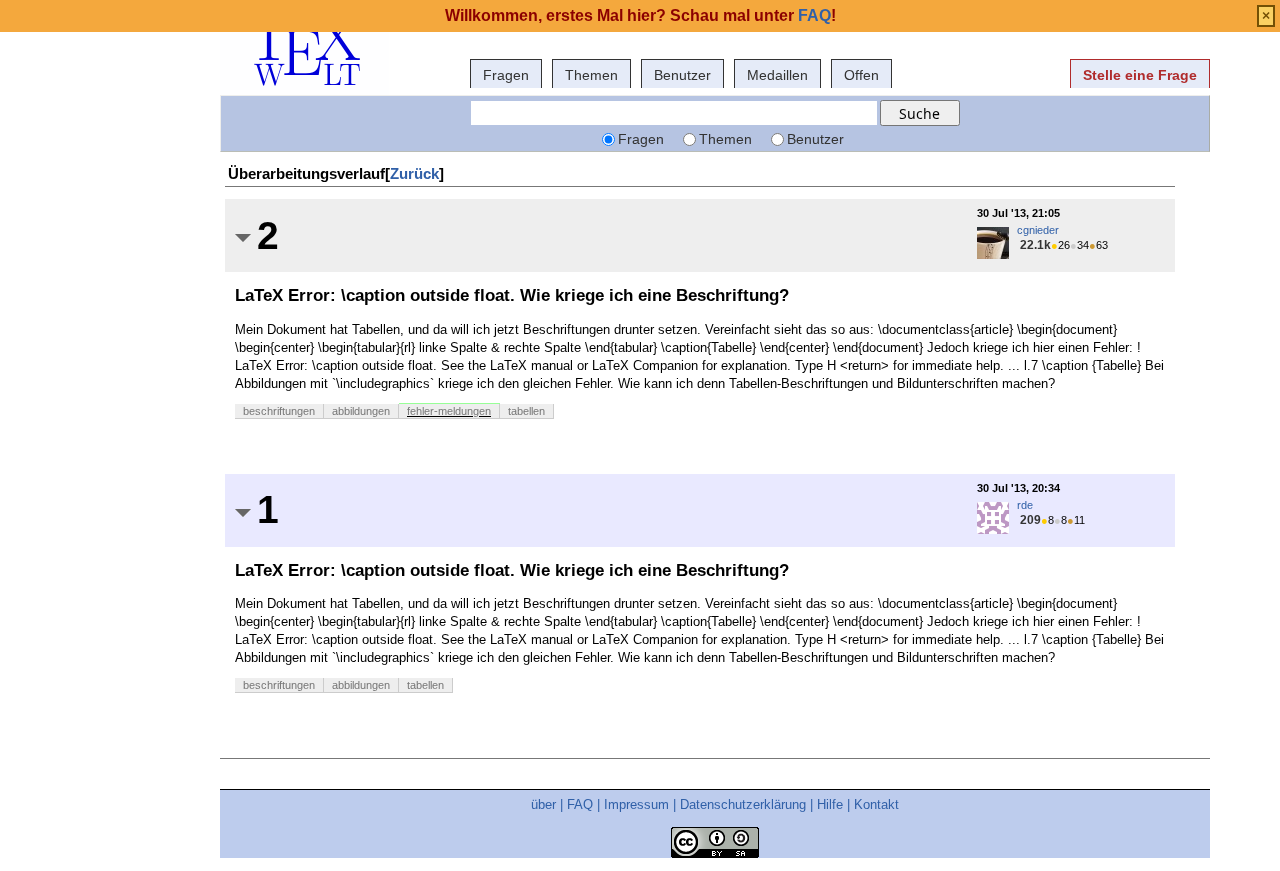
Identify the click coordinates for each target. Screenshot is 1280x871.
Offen (861, 75)
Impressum (636, 804)
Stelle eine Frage (1140, 75)
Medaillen (777, 75)
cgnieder (1038, 230)
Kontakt (876, 804)
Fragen (506, 75)
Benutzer (682, 75)
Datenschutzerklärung (743, 804)
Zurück (414, 173)
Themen (591, 75)
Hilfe (830, 804)
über (543, 804)
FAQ (580, 804)
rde (1025, 505)
